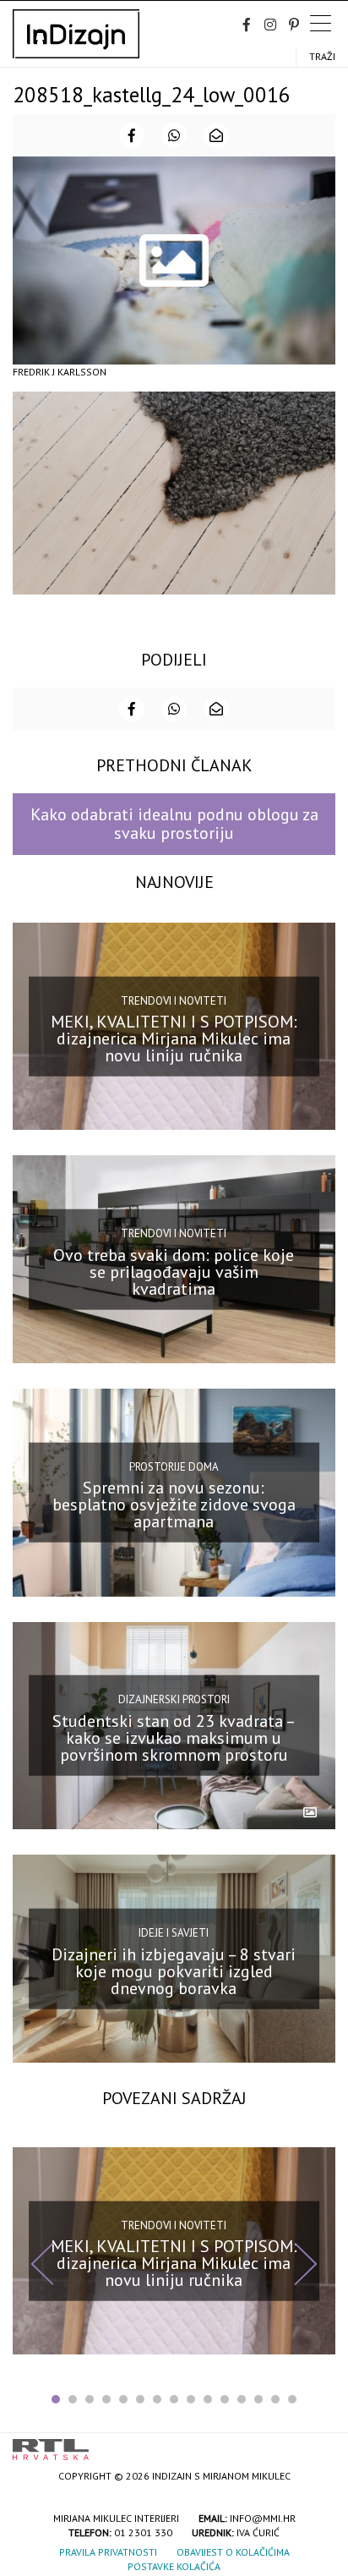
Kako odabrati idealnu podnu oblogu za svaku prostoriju (174, 823)
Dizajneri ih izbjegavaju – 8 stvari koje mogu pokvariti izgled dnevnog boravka (174, 1970)
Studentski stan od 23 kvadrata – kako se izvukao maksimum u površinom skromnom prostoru (174, 1738)
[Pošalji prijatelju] (216, 135)
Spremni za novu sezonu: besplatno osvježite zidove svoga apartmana (174, 1504)
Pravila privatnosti (108, 2552)
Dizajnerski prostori (174, 1699)
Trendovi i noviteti (174, 1000)
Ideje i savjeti (174, 1933)
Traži (322, 56)
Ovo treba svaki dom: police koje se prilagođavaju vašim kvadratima (174, 1272)
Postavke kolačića (174, 2566)
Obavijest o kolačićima (233, 2552)
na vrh (318, 2444)
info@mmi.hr (263, 2518)
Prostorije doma (174, 1467)
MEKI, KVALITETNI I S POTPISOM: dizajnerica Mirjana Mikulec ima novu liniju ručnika (174, 1039)
